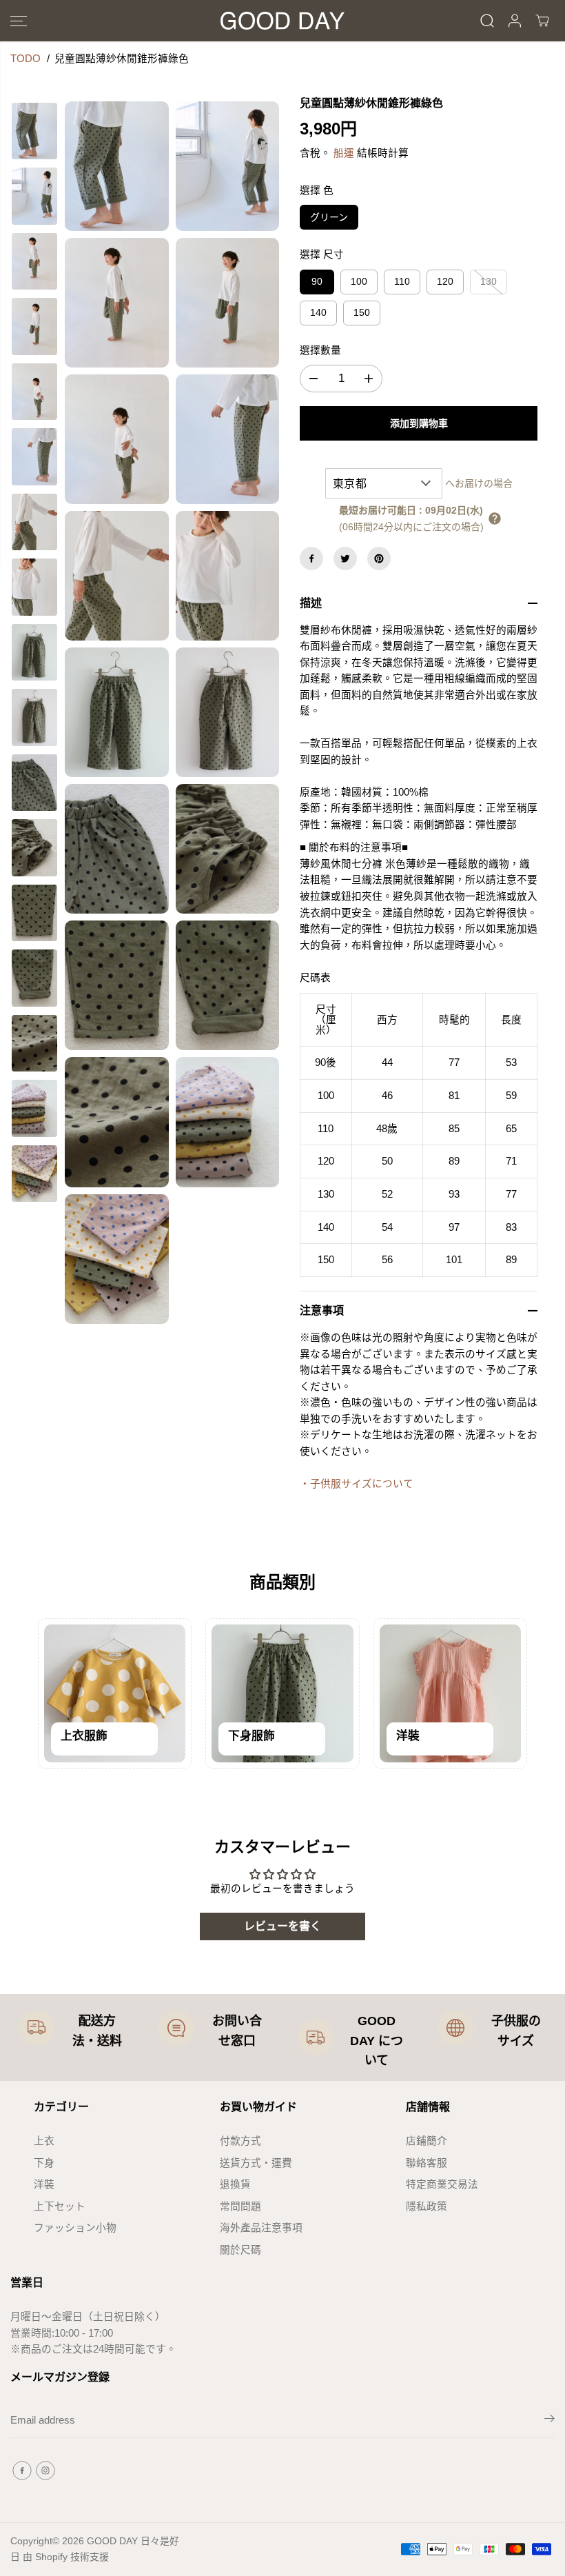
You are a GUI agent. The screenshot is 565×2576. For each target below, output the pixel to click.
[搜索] (487, 21)
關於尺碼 (240, 2250)
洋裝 (44, 2184)
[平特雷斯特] (379, 559)
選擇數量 (320, 350)
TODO (25, 59)
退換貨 (235, 2184)
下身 (44, 2163)
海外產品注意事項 (261, 2228)
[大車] (542, 21)
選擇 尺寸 (322, 254)
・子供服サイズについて (357, 1484)
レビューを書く (282, 1926)
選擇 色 (317, 190)
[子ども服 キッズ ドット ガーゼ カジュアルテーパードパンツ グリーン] (117, 166)
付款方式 (240, 2141)
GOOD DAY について (377, 2041)
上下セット (60, 2206)
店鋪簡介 (427, 2141)
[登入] (515, 21)
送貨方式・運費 (256, 2163)
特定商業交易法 (442, 2184)
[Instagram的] (45, 2471)
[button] (19, 21)
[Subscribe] (549, 2421)
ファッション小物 (75, 2228)
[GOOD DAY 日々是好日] (282, 21)
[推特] (345, 559)
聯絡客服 (427, 2163)
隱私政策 (427, 2206)
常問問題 (240, 2206)
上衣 (44, 2141)
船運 (344, 153)
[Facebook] (311, 559)
